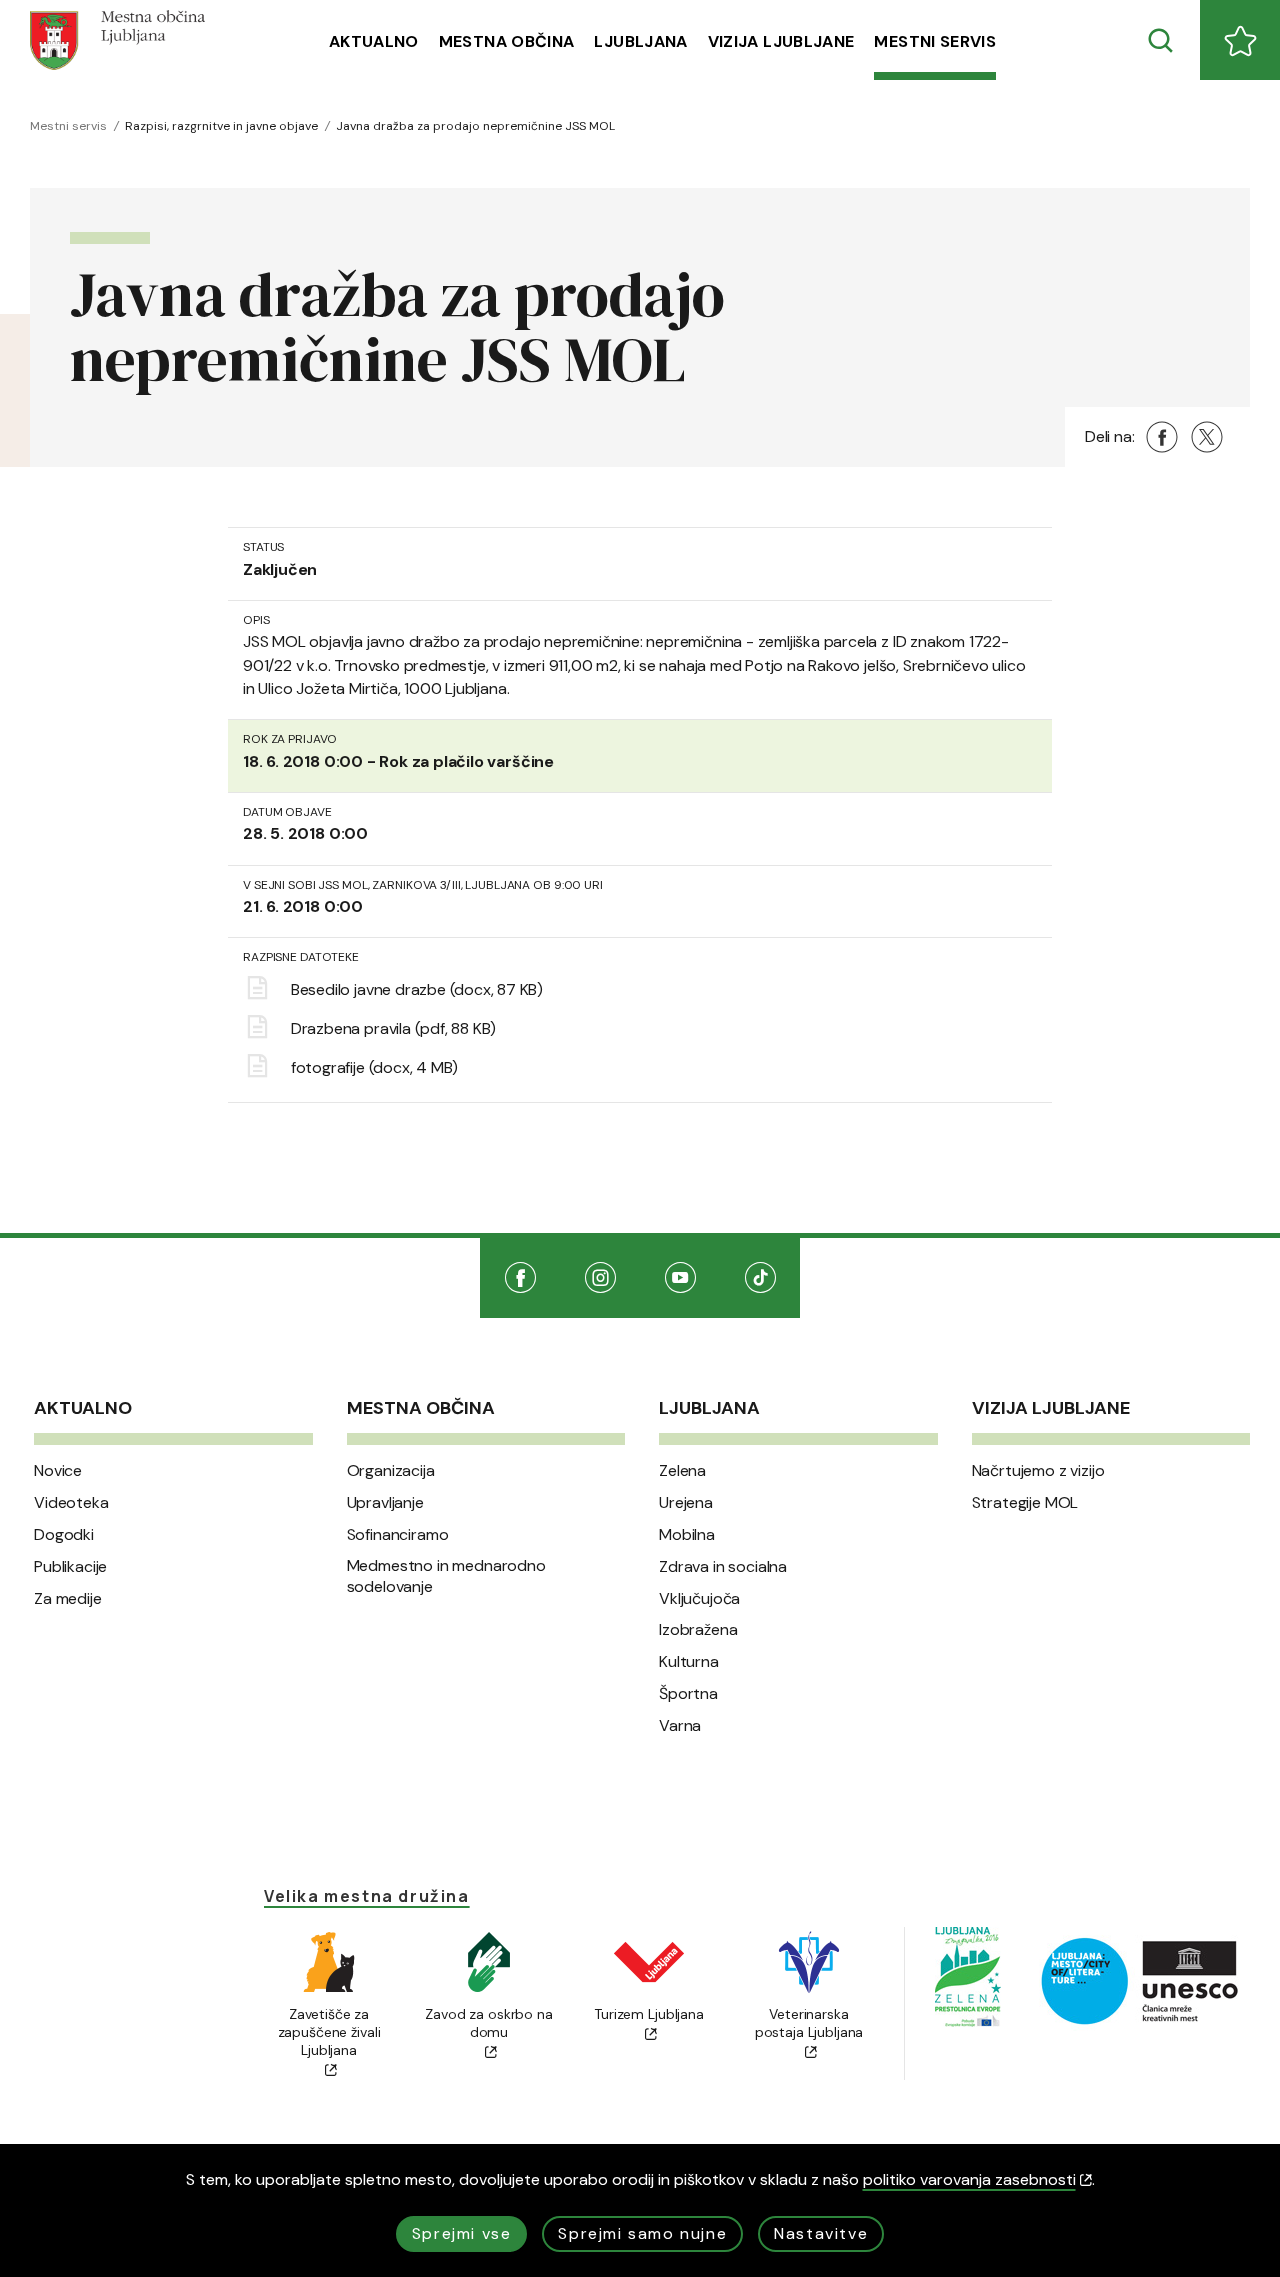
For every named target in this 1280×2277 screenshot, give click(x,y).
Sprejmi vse (462, 2233)
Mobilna (687, 1535)
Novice (58, 1471)
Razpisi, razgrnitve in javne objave (221, 126)
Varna (680, 1726)
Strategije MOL (1025, 1503)
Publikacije (70, 1567)
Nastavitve (821, 2233)
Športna (688, 1694)
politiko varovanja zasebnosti (969, 2179)
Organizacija (391, 1471)
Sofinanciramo (398, 1535)
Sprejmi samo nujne (642, 2233)
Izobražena (698, 1630)
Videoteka (71, 1503)
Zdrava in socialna (723, 1567)
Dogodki (64, 1535)
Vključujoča (699, 1599)
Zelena (682, 1471)
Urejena (686, 1503)
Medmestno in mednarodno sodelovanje (446, 1576)
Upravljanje (385, 1503)
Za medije (68, 1599)
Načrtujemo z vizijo (1038, 1471)
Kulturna (689, 1662)
